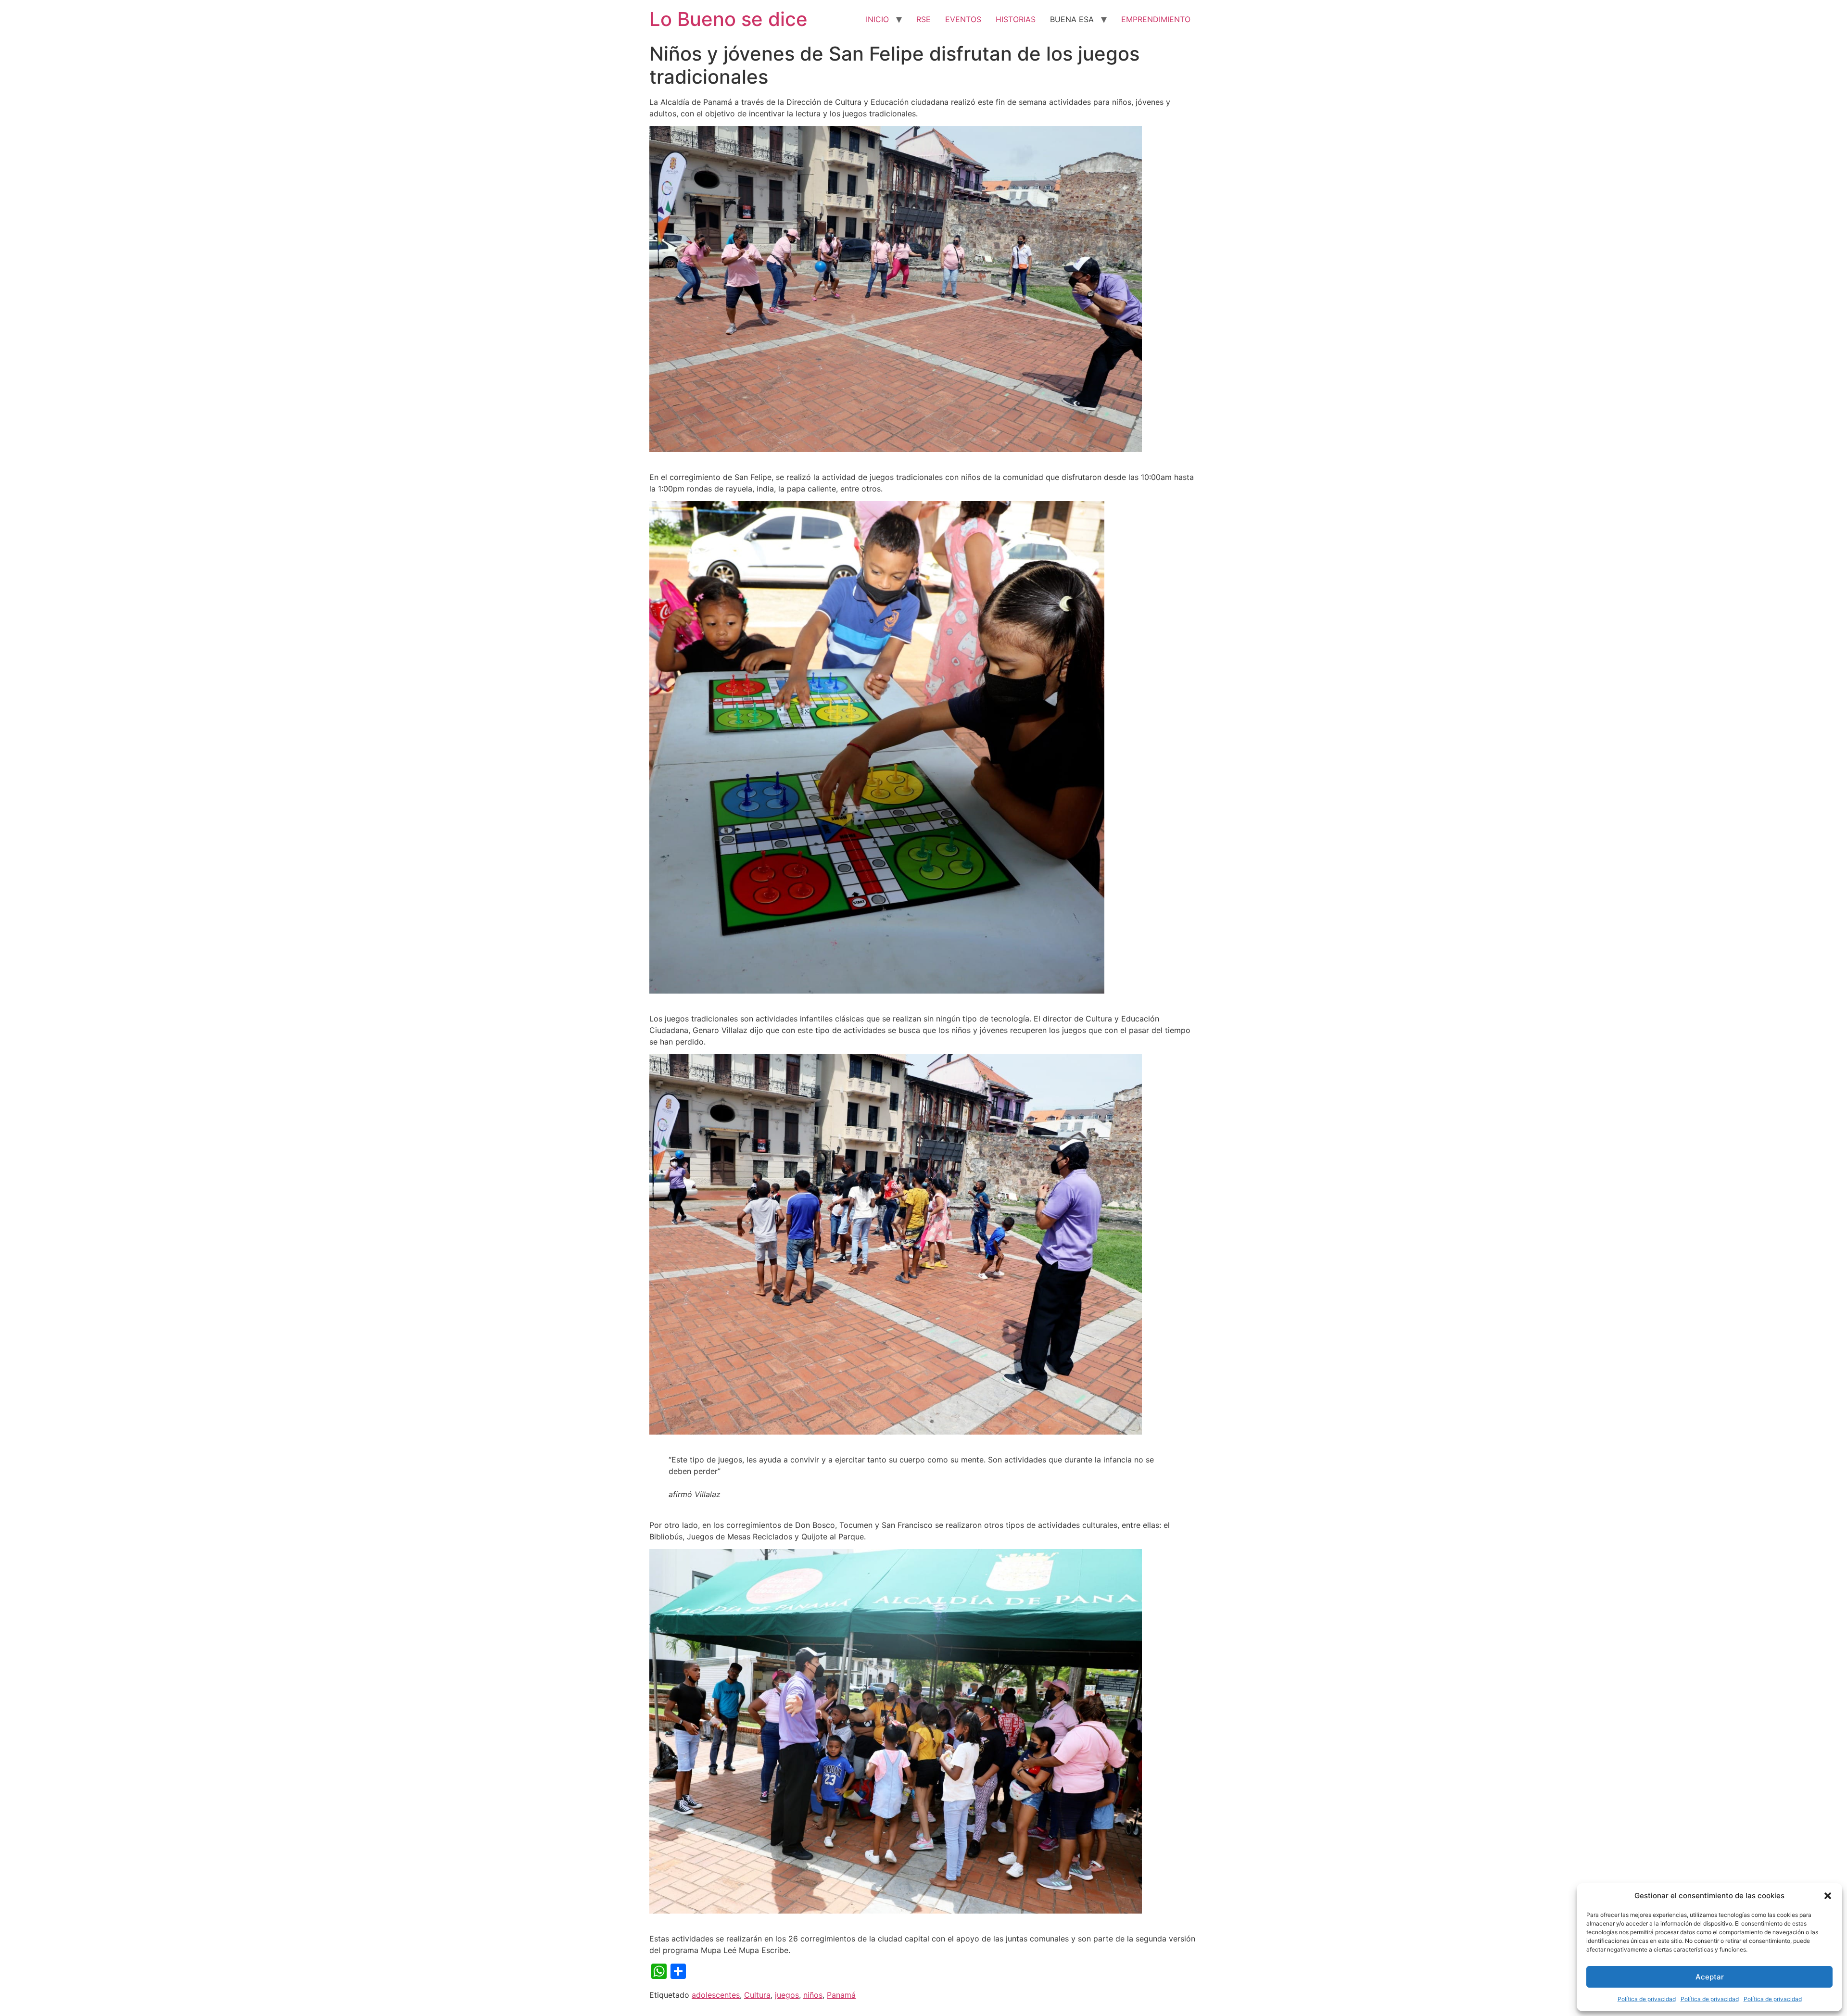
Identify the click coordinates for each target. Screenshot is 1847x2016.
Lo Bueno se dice (728, 19)
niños (813, 1995)
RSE (923, 19)
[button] (1828, 1896)
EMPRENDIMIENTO (1156, 19)
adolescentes (716, 1995)
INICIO (877, 19)
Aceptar (1710, 1977)
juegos (787, 1995)
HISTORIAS (1016, 19)
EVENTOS (963, 19)
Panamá (841, 1995)
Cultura (757, 1995)
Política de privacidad (1647, 1999)
